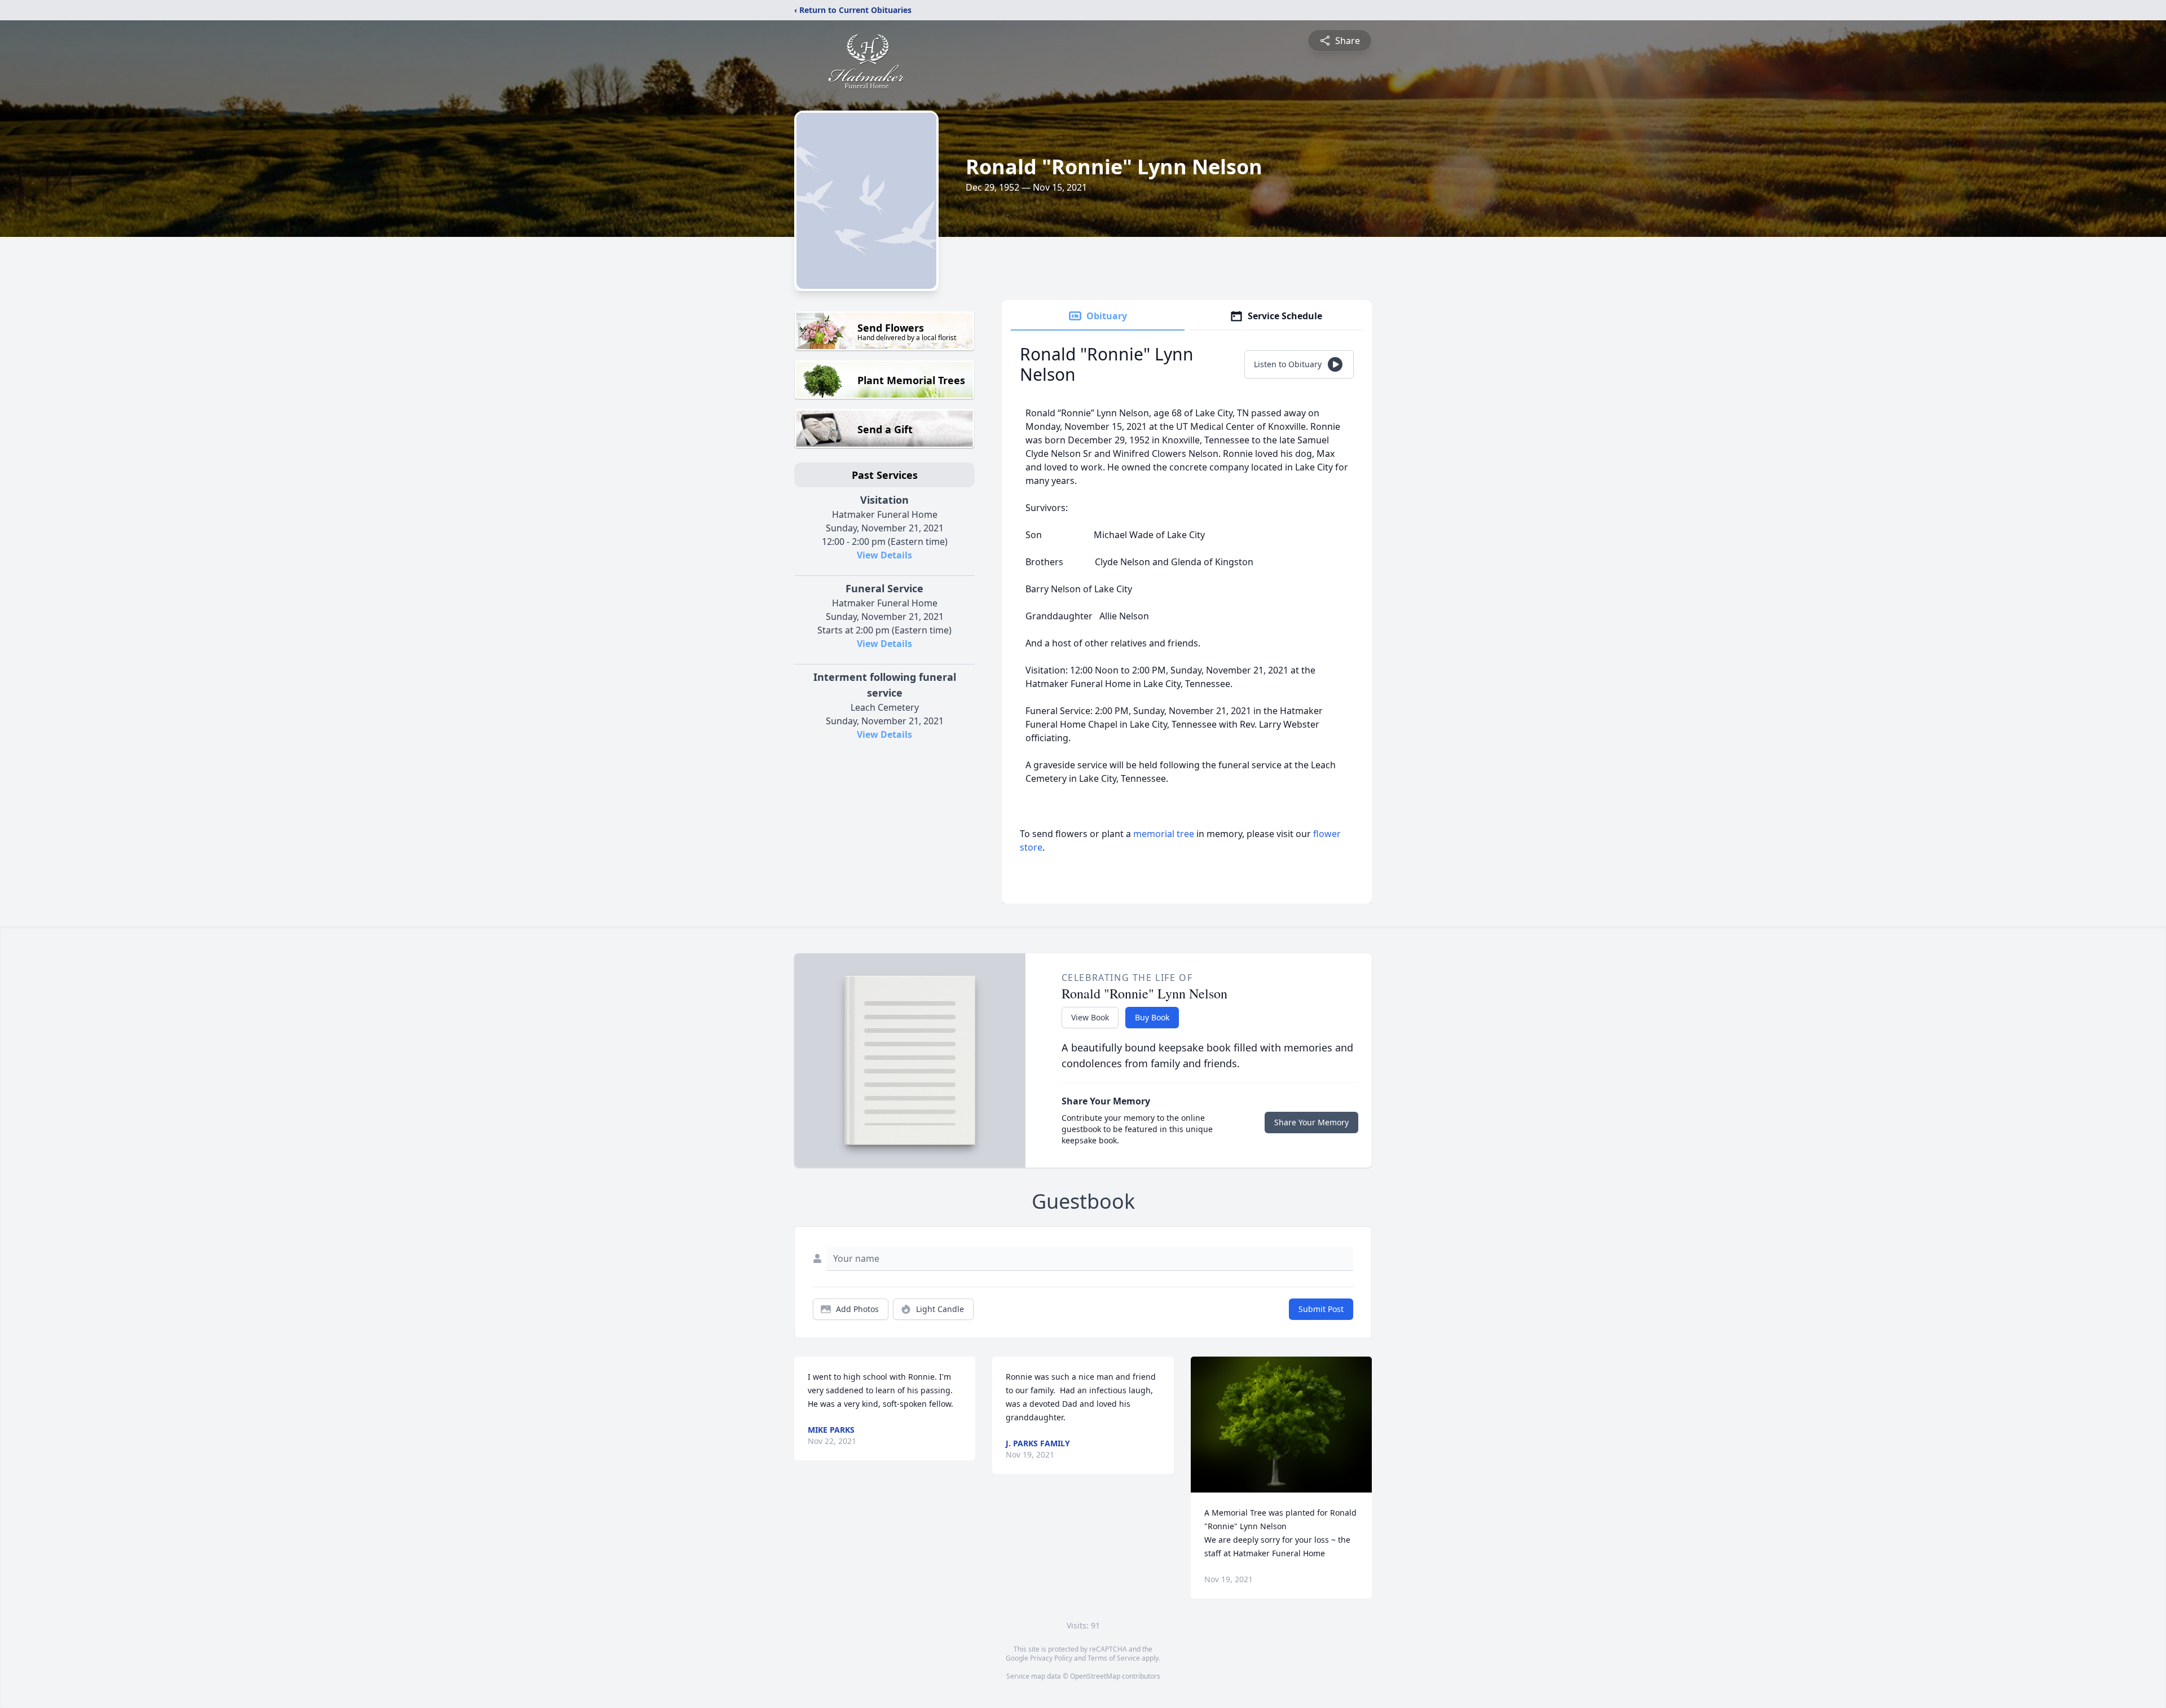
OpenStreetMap (1095, 1676)
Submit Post (1321, 1309)
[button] (1281, 1425)
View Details (884, 555)
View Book (1090, 1017)
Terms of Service (1114, 1658)
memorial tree (1164, 834)
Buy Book (1152, 1017)
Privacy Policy (1051, 1658)
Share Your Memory (1311, 1122)
